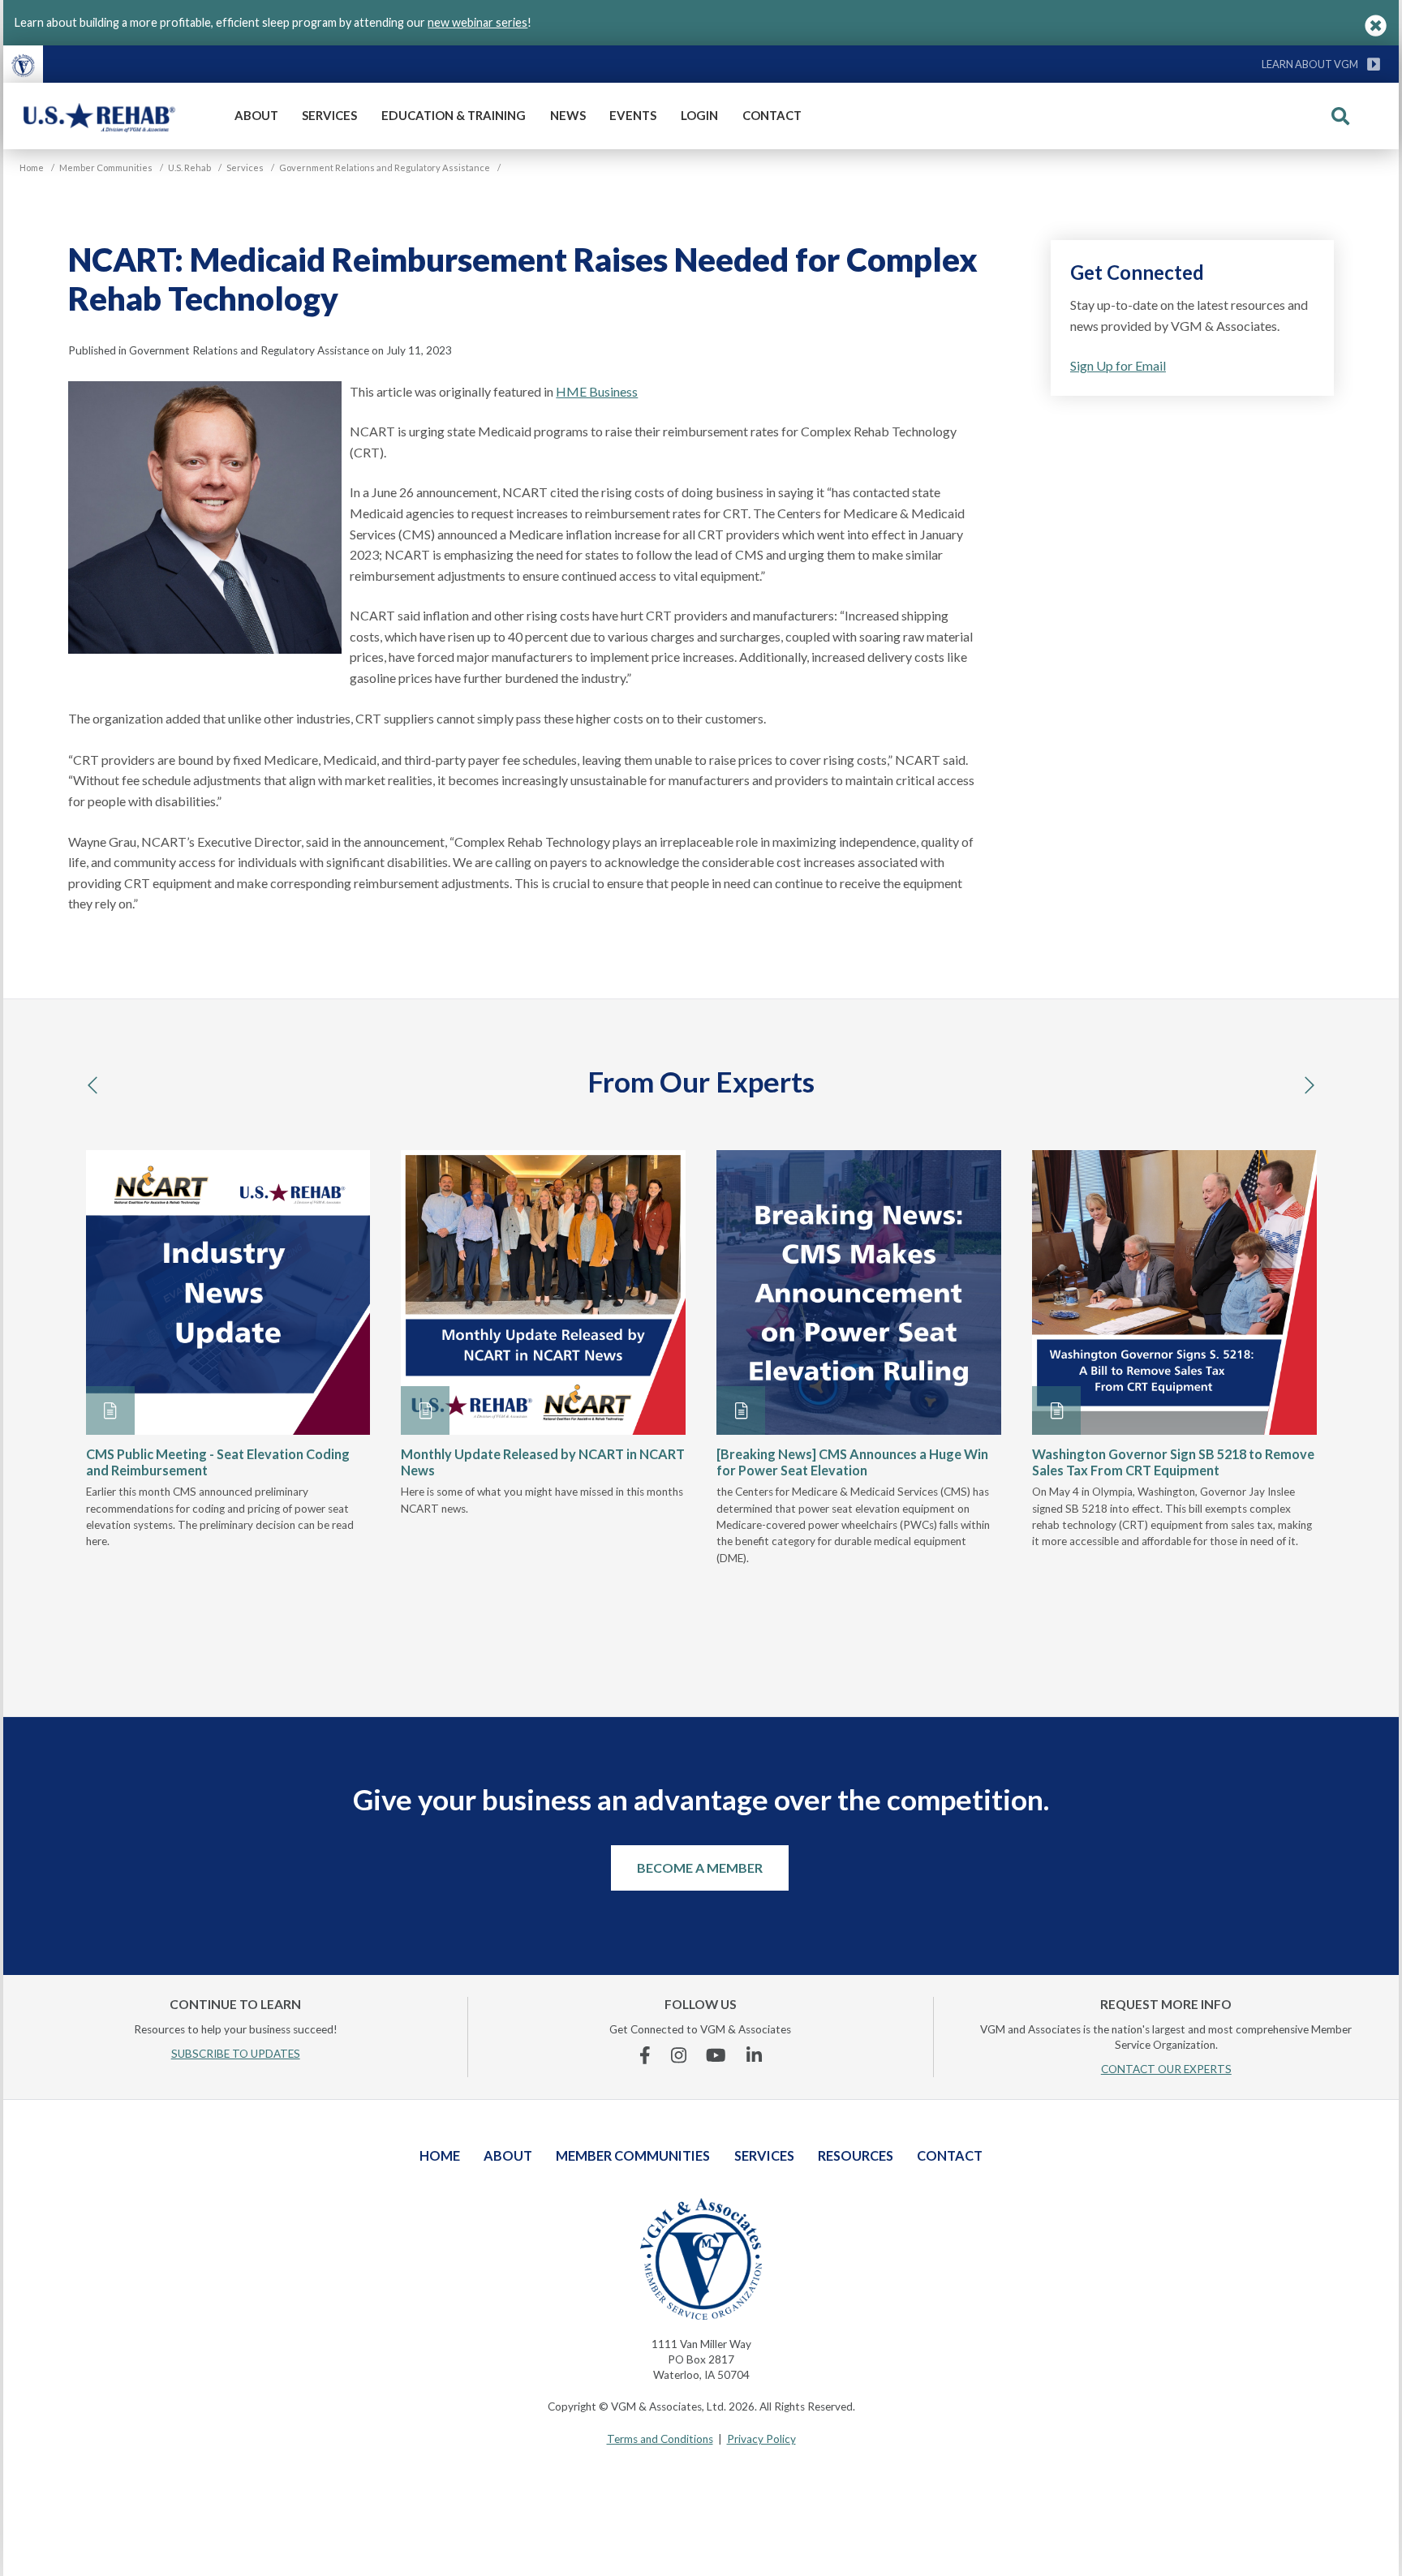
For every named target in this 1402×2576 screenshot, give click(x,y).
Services (329, 115)
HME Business (597, 391)
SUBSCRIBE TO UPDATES (236, 2054)
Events (633, 115)
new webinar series (477, 22)
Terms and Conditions (660, 2439)
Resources (856, 2155)
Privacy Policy (761, 2439)
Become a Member (700, 1868)
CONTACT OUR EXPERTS (1166, 2069)
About (256, 115)
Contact (772, 115)
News (568, 115)
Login (699, 115)
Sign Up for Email (1118, 365)
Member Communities (633, 2155)
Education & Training (454, 115)
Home (440, 2155)
